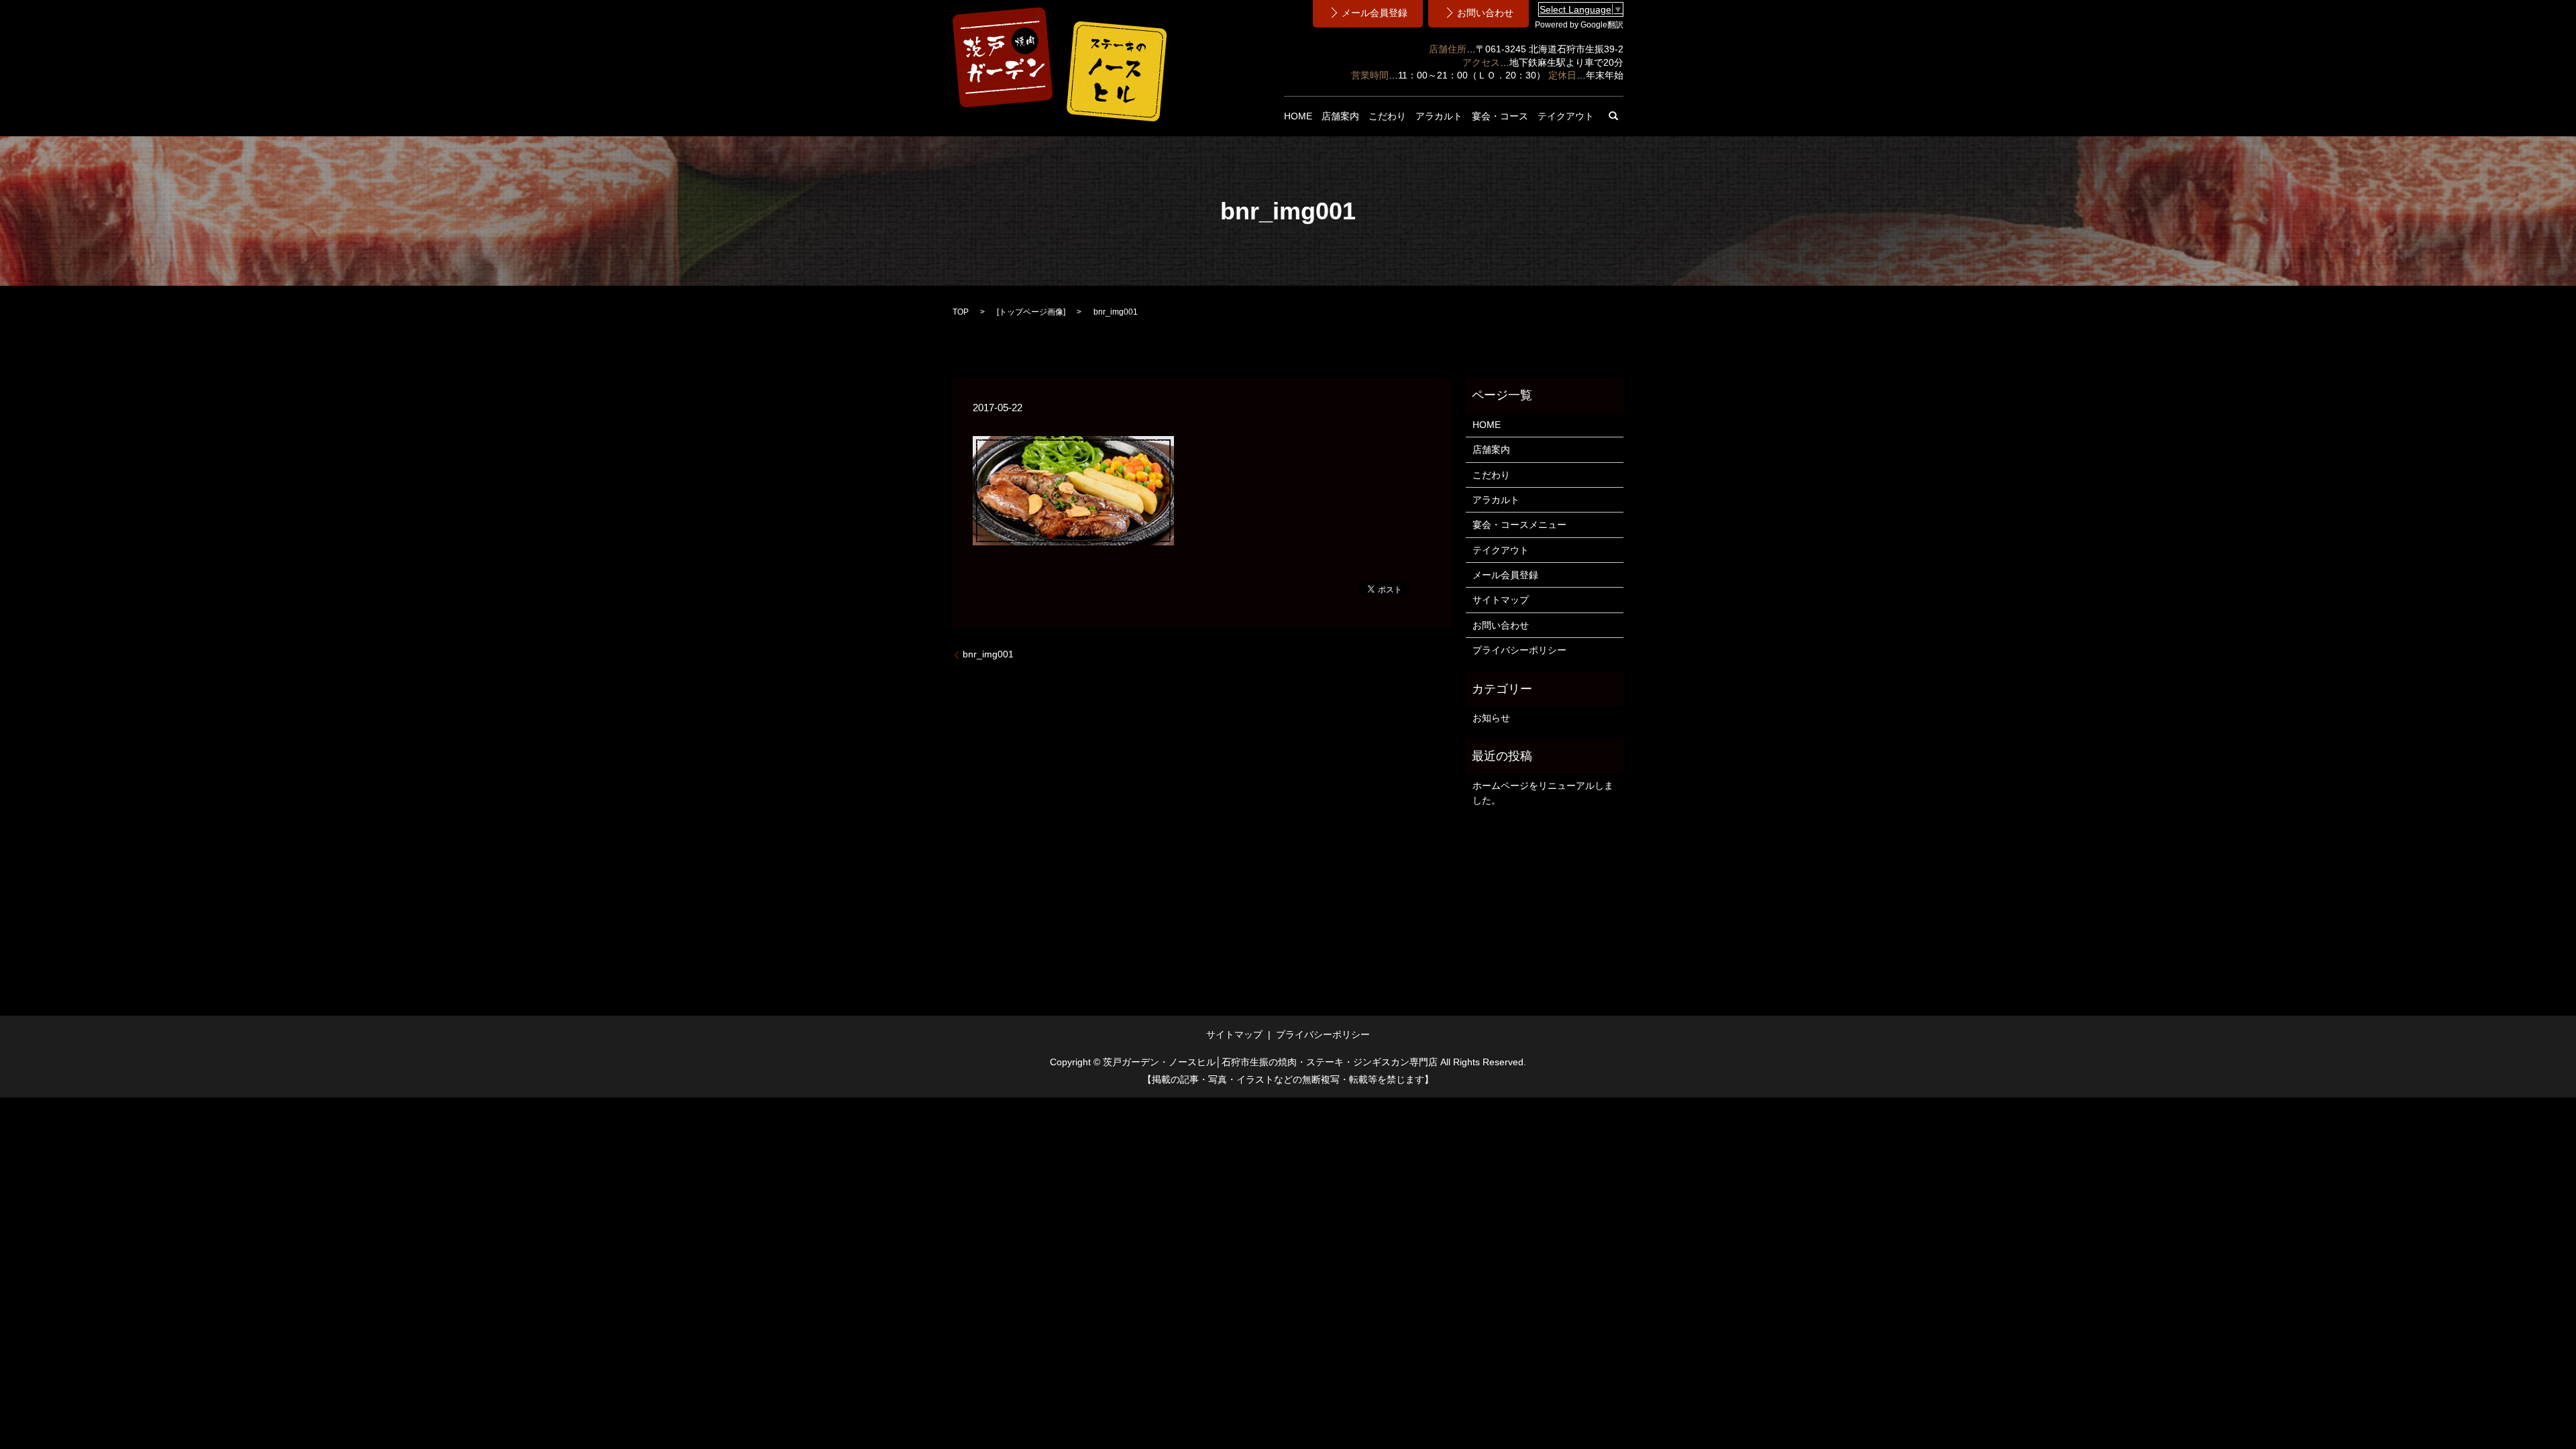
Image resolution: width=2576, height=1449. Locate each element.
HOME (1298, 116)
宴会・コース (1500, 116)
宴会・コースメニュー (1519, 525)
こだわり (1387, 116)
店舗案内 (1340, 116)
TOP (961, 312)
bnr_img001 (988, 654)
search (1613, 116)
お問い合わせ (1501, 625)
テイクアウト (1566, 116)
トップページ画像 (1031, 312)
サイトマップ (1501, 600)
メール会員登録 (1505, 575)
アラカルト (1439, 116)
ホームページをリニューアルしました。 (1543, 793)
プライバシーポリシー (1519, 650)
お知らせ (1491, 718)
